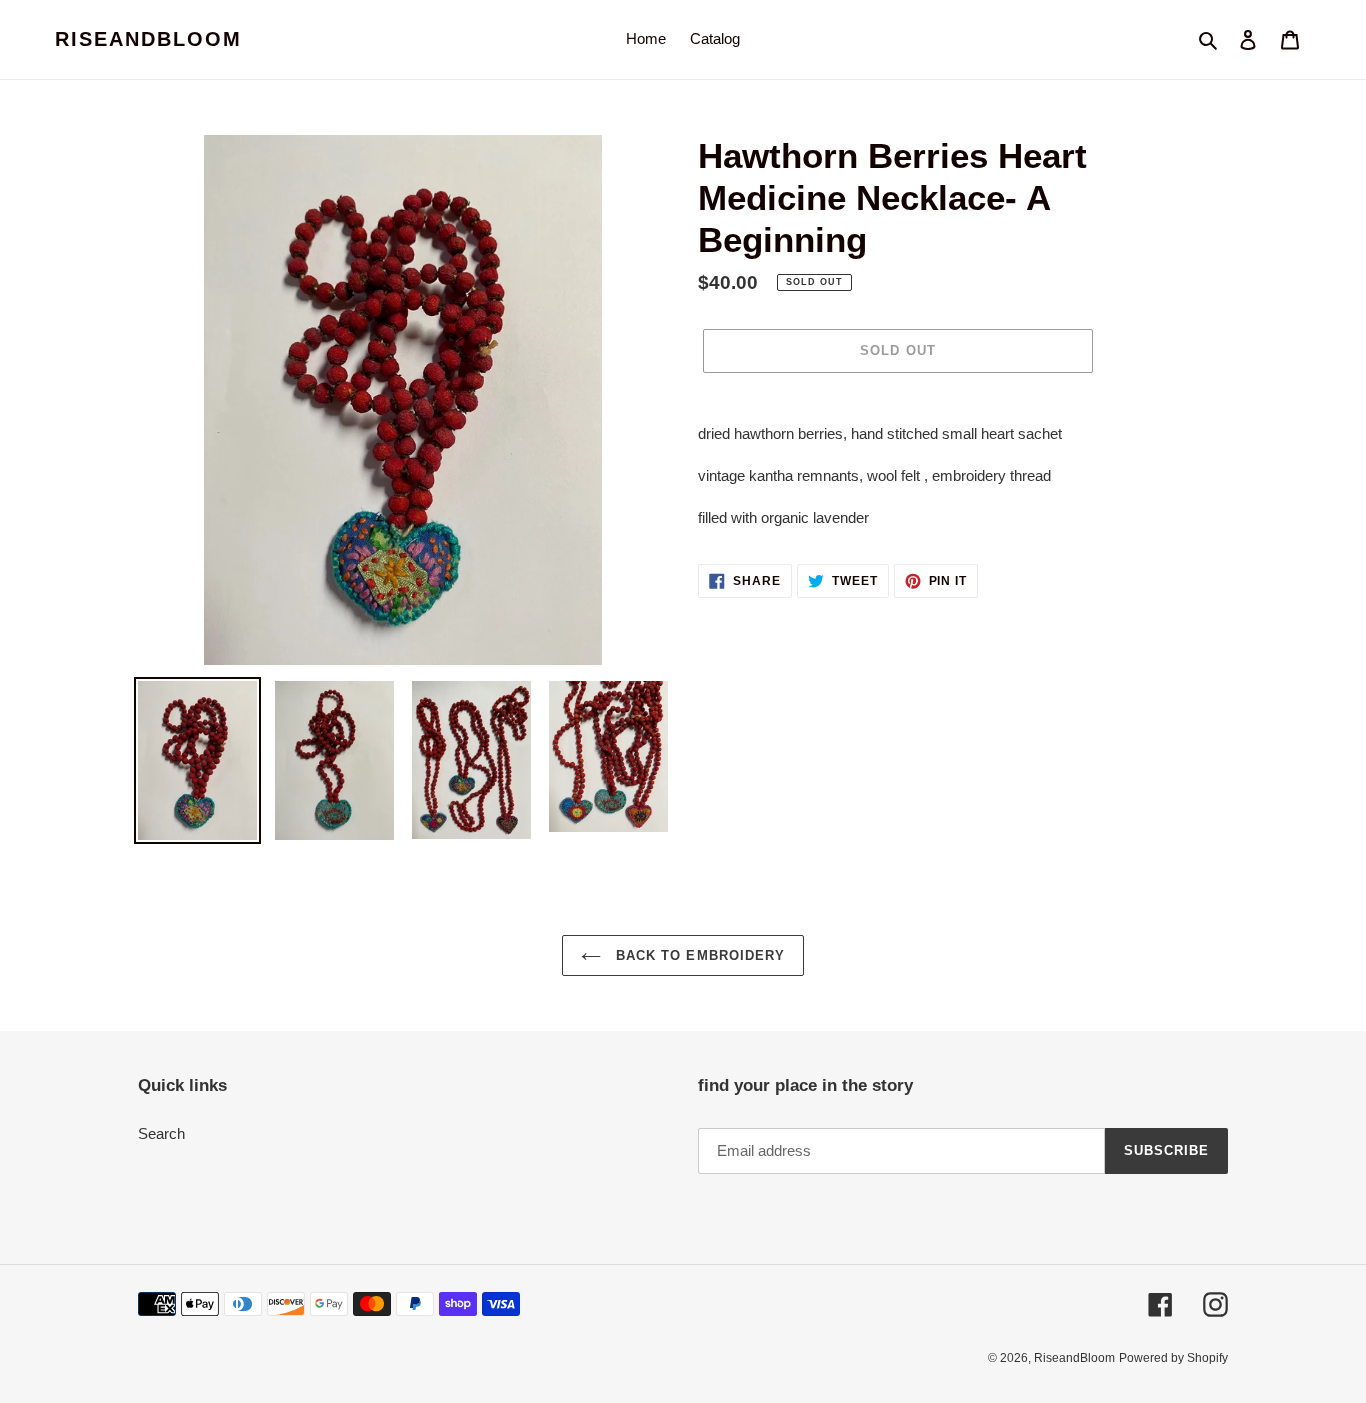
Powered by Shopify (1173, 1358)
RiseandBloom (148, 39)
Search (161, 1133)
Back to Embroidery (698, 955)
